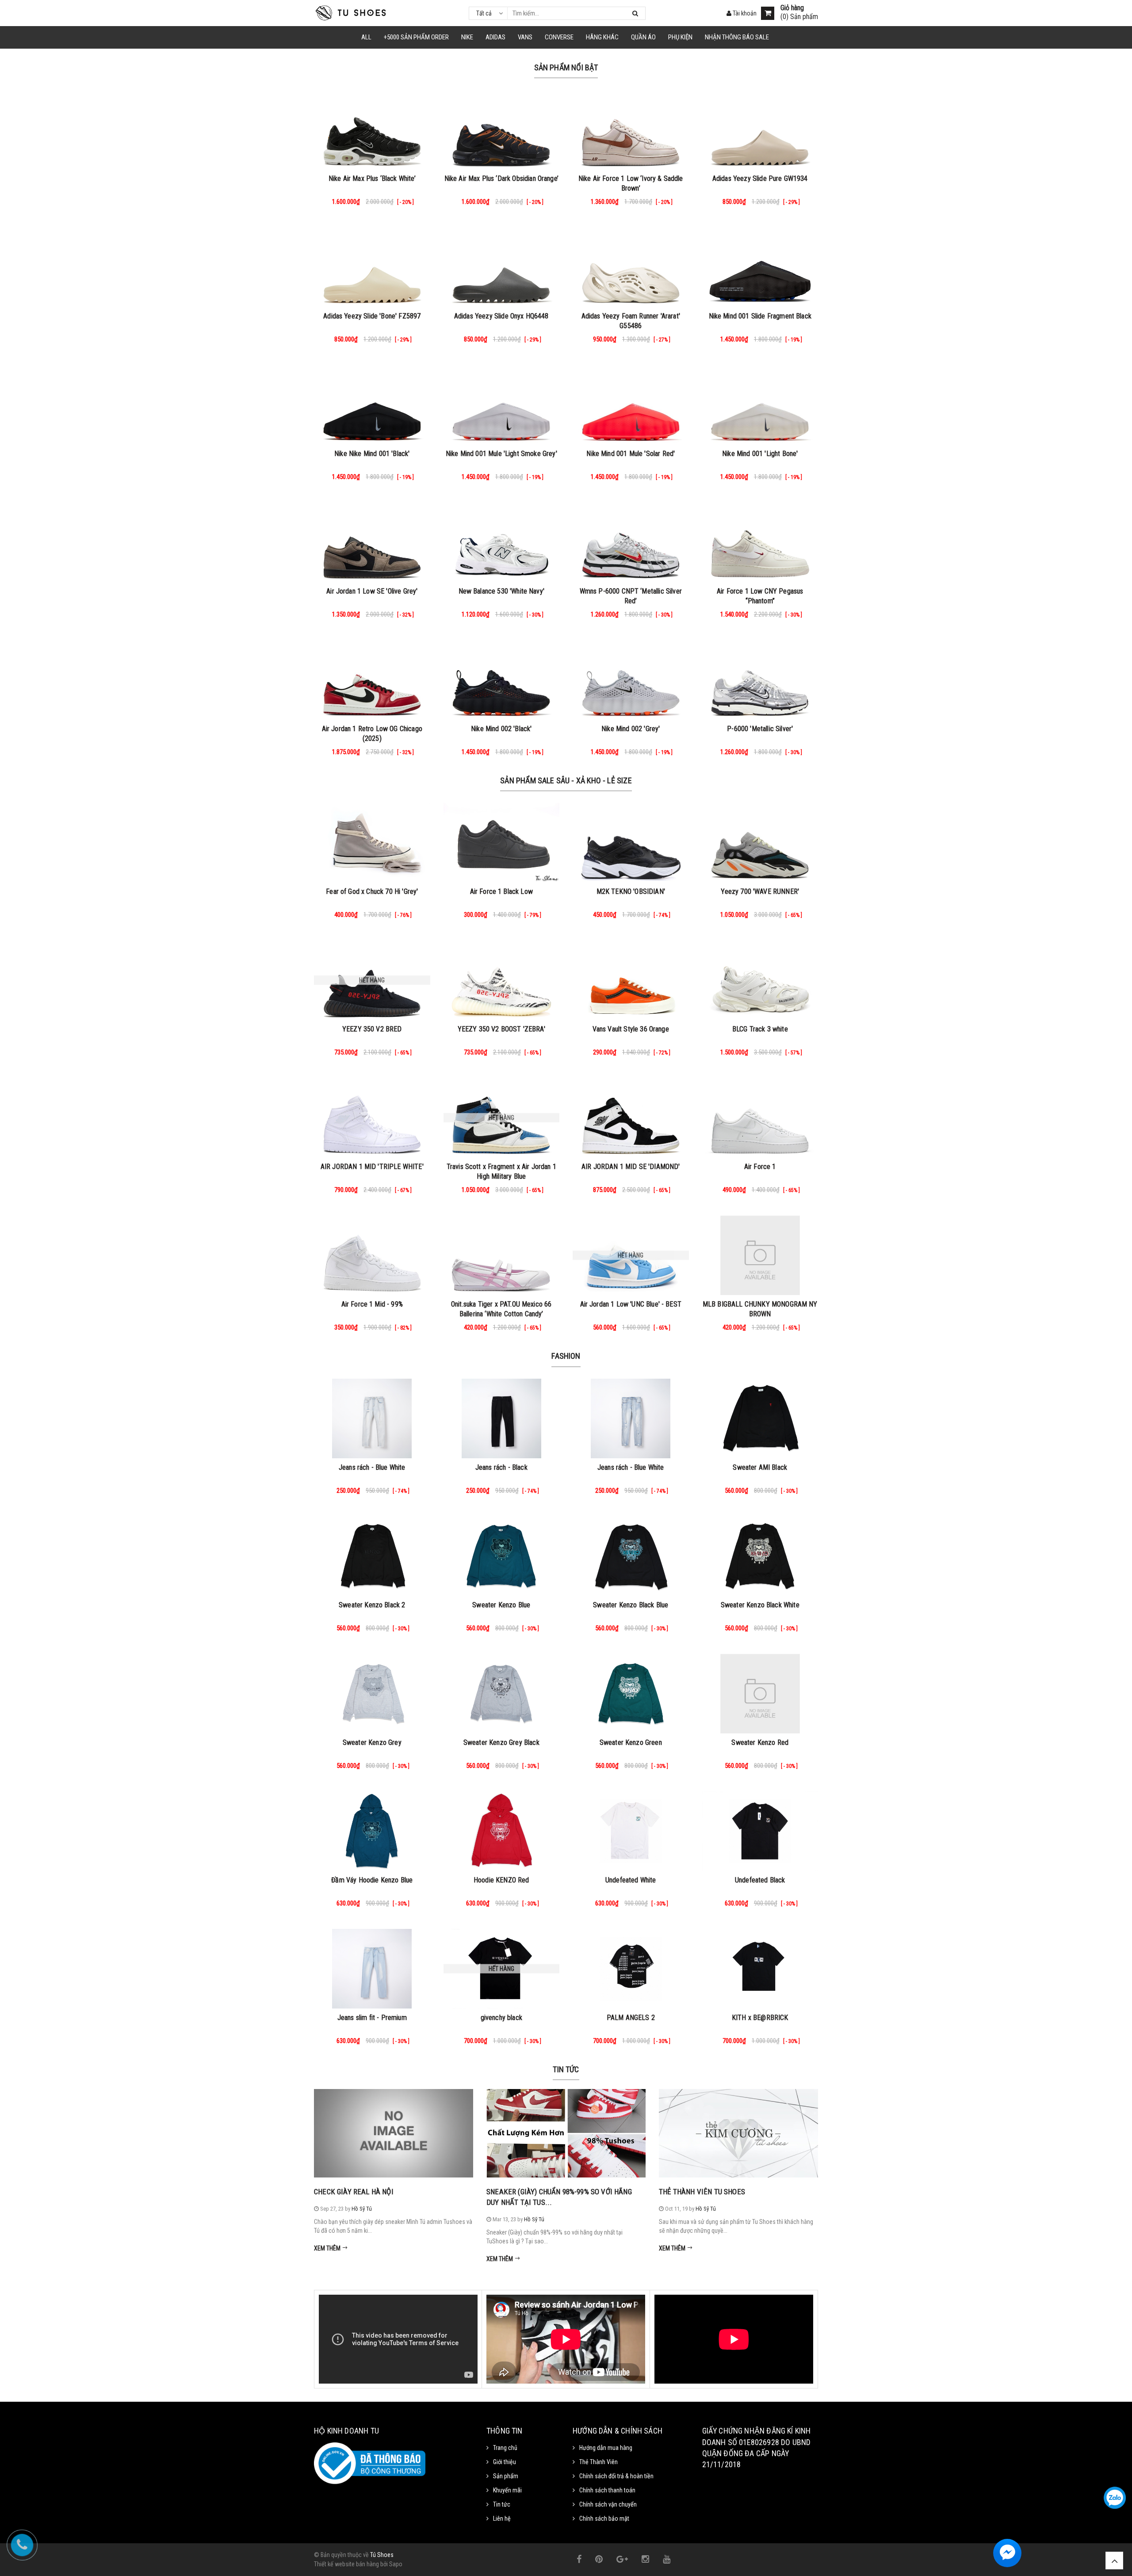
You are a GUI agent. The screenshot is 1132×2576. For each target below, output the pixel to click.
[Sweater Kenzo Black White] (760, 1556)
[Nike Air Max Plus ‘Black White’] (372, 130)
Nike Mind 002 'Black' (501, 729)
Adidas (495, 37)
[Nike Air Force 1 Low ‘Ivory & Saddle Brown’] (631, 130)
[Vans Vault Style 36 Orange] (631, 980)
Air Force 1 (760, 1167)
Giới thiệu (505, 2462)
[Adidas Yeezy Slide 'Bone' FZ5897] (372, 267)
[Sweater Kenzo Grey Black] (502, 1694)
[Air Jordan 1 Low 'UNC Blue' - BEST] (631, 1255)
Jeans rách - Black (501, 1467)
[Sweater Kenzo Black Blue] (631, 1556)
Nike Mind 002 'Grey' (631, 729)
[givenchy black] (502, 1969)
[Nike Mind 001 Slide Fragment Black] (760, 267)
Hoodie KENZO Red (501, 1880)
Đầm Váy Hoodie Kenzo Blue (372, 1880)
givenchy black (501, 2018)
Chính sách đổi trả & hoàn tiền (616, 2476)
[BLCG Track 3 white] (760, 980)
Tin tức (566, 2069)
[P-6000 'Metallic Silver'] (760, 680)
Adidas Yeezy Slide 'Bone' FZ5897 (372, 316)
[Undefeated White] (631, 1831)
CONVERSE (559, 37)
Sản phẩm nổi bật (566, 67)
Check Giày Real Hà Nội (354, 2192)
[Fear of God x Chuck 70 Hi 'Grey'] (372, 843)
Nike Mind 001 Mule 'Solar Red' (631, 454)
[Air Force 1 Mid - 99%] (372, 1255)
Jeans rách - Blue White (372, 1467)
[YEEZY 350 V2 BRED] (372, 980)
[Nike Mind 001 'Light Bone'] (760, 405)
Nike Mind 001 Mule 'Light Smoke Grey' (501, 454)
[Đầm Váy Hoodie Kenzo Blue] (372, 1831)
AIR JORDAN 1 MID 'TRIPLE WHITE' (372, 1167)
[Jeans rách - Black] (502, 1418)
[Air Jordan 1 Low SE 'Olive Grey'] (372, 542)
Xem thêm (328, 2248)
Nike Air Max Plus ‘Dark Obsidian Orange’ (501, 178)
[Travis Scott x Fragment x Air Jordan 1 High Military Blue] (502, 1118)
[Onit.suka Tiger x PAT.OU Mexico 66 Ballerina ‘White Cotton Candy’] (502, 1255)
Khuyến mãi (507, 2490)
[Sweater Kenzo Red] (760, 1694)
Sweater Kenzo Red (760, 1742)
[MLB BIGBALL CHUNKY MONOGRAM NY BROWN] (760, 1255)
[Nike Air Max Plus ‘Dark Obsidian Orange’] (502, 130)
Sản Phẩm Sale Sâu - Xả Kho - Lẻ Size (566, 780)
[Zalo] (1115, 2498)
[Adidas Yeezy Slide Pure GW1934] (760, 130)
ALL (366, 37)
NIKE (467, 37)
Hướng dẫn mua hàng (606, 2448)
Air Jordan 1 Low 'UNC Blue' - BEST (631, 1304)
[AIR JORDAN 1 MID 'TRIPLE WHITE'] (372, 1118)
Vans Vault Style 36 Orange (631, 1029)
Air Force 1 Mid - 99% (372, 1304)
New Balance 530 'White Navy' (501, 591)
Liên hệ (502, 2518)
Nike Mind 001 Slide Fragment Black (760, 316)
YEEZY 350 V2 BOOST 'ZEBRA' (501, 1029)
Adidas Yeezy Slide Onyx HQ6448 (501, 316)
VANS (525, 37)
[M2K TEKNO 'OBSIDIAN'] (631, 843)
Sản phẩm (506, 2476)
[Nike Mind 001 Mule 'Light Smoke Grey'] (502, 405)
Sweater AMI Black (760, 1467)
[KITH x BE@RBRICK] (760, 1969)
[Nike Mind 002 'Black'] (502, 680)
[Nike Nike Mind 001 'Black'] (372, 405)
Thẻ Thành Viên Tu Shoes (702, 2192)
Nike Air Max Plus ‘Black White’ (372, 178)
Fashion (566, 1356)
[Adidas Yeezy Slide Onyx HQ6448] (502, 267)
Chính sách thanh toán (607, 2490)
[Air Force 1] (760, 1118)
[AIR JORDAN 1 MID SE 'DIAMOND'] (631, 1118)
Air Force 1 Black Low (501, 891)
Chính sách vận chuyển (608, 2504)
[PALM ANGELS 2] (631, 1969)
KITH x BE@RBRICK (760, 2018)
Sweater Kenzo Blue (501, 1605)
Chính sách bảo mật (604, 2518)
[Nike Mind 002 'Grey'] (631, 680)
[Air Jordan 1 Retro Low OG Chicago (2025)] (372, 680)
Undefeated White (631, 1880)
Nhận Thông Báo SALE (737, 37)
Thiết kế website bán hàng (346, 2564)
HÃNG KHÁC (602, 37)
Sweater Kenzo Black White (760, 1605)
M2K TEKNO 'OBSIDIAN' (631, 891)
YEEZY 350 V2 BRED (372, 1029)
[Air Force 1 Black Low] (502, 843)
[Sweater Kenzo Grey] (372, 1694)
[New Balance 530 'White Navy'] (502, 542)
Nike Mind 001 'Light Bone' (760, 454)
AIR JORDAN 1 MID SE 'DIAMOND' (631, 1167)
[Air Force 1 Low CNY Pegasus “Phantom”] (760, 542)
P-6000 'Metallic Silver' (760, 729)
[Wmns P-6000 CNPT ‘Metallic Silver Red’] (631, 542)
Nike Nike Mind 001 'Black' (372, 454)
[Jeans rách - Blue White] (372, 1418)
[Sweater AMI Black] (760, 1418)
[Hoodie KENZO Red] (502, 1831)
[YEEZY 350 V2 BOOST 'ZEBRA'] (502, 980)
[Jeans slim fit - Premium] (372, 1969)
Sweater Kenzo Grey (372, 1742)
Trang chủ (505, 2448)
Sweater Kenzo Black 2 (372, 1605)
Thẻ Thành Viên (599, 2462)
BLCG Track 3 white (760, 1029)
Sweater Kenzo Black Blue (631, 1605)
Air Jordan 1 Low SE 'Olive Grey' (372, 591)
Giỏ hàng (792, 8)
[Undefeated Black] (760, 1831)
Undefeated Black (760, 1880)
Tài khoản (744, 13)
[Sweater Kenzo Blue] (502, 1556)
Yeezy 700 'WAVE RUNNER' (760, 891)
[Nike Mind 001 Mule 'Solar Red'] (631, 405)
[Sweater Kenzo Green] (631, 1694)
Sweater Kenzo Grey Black (501, 1742)
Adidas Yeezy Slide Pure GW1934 (760, 178)
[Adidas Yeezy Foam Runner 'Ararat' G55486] (631, 267)
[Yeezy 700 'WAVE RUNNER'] (760, 843)
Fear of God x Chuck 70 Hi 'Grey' (372, 891)
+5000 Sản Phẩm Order (416, 37)
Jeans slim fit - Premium (372, 2018)
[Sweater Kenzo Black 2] (372, 1556)
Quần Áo (643, 37)
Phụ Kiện (680, 37)
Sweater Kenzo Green (631, 1742)
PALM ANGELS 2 (631, 2018)
